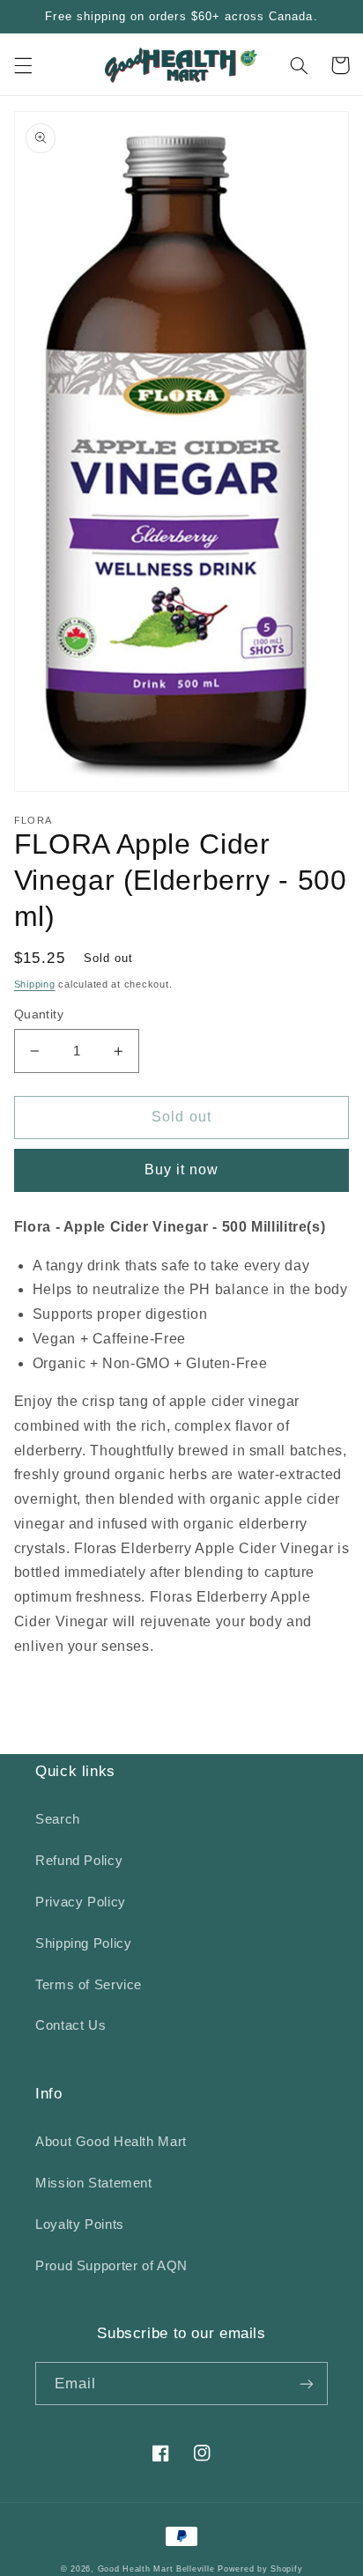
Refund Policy (79, 1861)
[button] (23, 65)
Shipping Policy (83, 1943)
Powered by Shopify (260, 2569)
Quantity (39, 1014)
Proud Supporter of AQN (111, 2266)
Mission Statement (94, 2183)
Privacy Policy (81, 1902)
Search (58, 1819)
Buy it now (182, 1170)
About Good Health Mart (111, 2142)
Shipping (35, 984)
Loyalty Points (80, 2224)
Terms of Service (89, 1985)
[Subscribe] (307, 2384)
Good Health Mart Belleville (156, 2569)
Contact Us (70, 2025)
